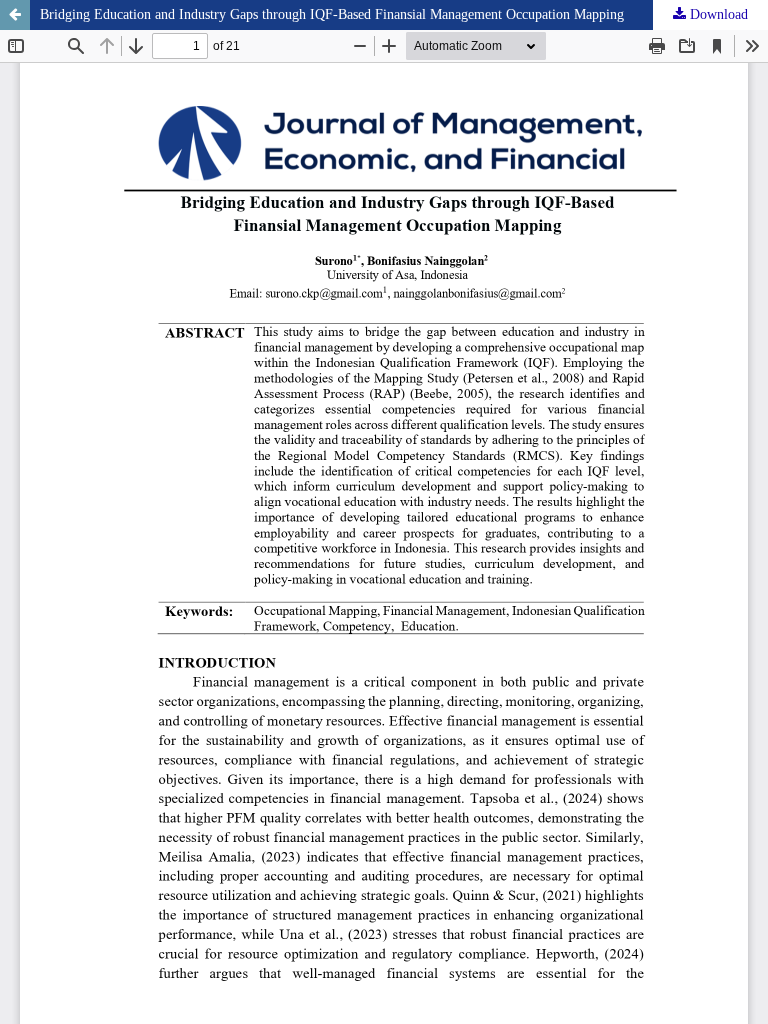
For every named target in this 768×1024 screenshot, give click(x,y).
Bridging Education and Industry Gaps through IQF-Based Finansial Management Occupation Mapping (332, 14)
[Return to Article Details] (15, 15)
